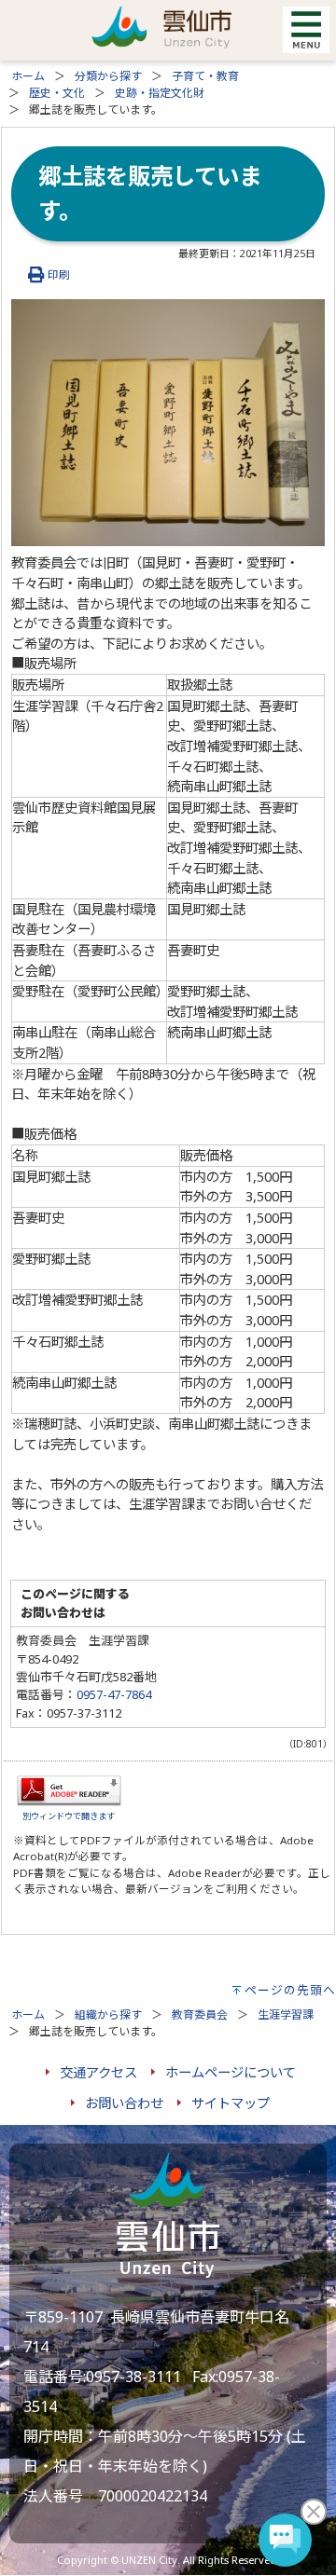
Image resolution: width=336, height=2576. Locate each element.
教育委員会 (200, 2014)
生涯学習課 (286, 2014)
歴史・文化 (57, 93)
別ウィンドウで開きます (69, 1816)
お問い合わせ (124, 2103)
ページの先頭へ (290, 1990)
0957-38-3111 (133, 2377)
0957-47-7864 (114, 1694)
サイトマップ (231, 2103)
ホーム (28, 76)
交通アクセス (98, 2072)
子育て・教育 (205, 76)
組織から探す (108, 2014)
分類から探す (108, 76)
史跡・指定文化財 (160, 93)
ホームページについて (231, 2072)
